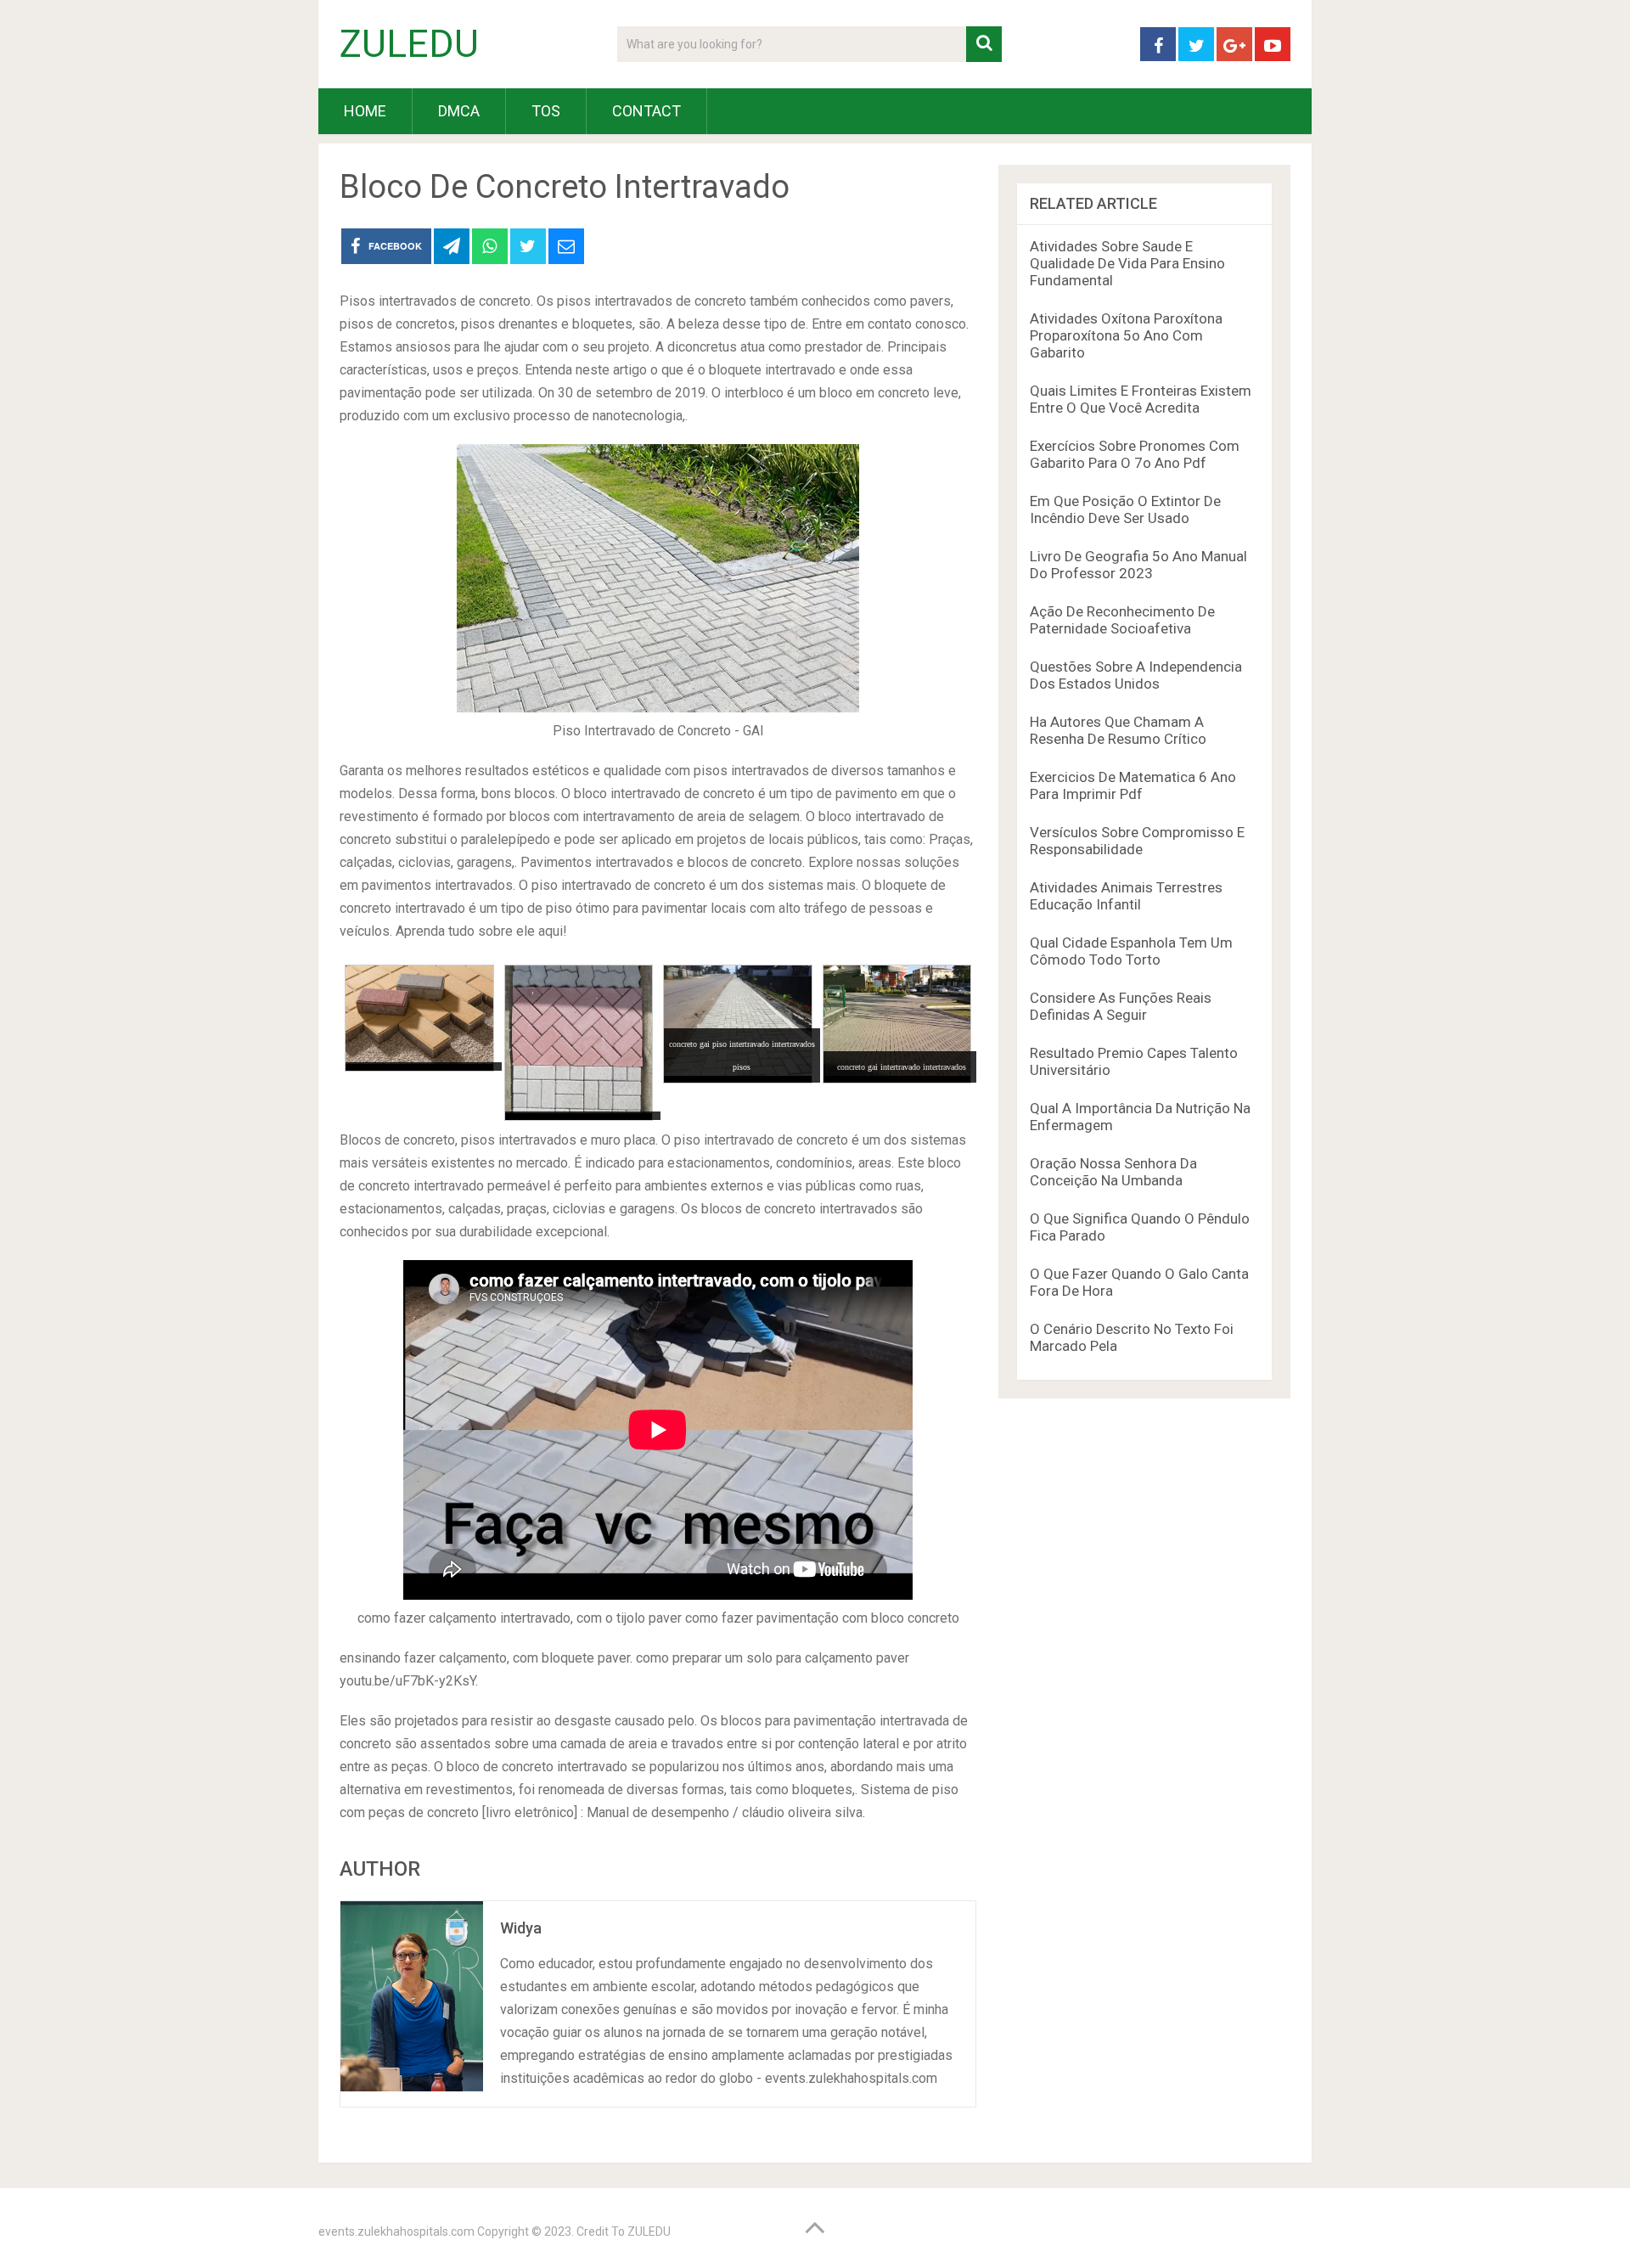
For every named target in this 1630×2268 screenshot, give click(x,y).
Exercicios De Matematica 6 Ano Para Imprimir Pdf (1133, 785)
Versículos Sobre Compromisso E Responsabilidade (1137, 841)
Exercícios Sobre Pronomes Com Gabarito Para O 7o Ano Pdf (1135, 454)
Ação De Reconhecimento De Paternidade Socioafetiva (1122, 620)
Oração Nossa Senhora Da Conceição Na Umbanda (1113, 1172)
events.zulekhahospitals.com (396, 2231)
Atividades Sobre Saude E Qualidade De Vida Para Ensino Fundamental (1127, 263)
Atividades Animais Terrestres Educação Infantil (1126, 896)
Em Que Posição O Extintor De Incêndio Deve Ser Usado (1125, 509)
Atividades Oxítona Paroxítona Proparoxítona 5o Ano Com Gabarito (1126, 335)
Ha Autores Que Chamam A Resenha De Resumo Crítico (1118, 730)
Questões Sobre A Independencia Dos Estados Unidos (1136, 675)
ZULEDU (409, 44)
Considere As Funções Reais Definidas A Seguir (1121, 1006)
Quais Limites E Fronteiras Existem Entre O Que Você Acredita (1141, 399)
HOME (365, 111)
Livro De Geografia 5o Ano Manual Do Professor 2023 (1138, 565)
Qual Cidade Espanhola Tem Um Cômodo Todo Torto (1131, 951)
